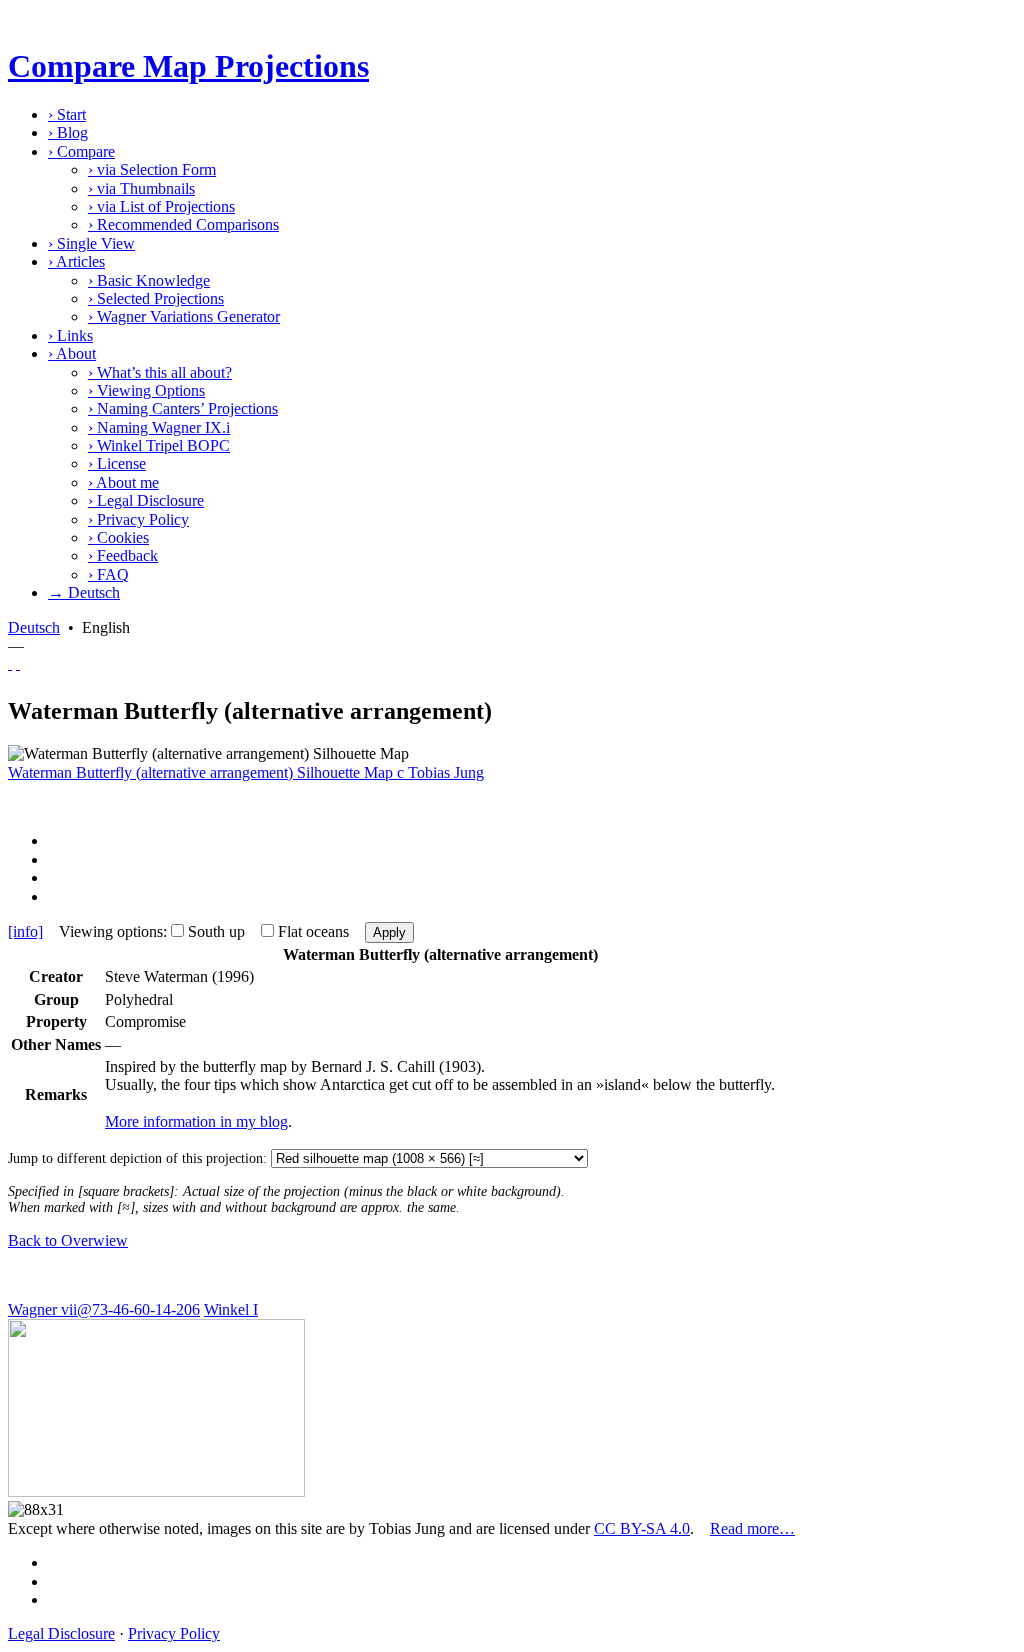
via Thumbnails (141, 188)
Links (70, 335)
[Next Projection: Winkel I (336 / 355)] (18, 663)
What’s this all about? (160, 372)
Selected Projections (156, 298)
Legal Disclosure (146, 500)
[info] (25, 931)
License (117, 463)
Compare (81, 151)
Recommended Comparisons (183, 224)
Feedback (123, 555)
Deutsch (34, 627)
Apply (389, 932)
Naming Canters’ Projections (183, 408)
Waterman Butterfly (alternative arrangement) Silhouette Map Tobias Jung (246, 772)
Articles (76, 261)
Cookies (118, 537)
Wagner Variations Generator (184, 316)
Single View (91, 243)
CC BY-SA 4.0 (642, 1528)
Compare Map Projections (188, 66)
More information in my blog (196, 1121)
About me (123, 482)
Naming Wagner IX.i (159, 427)
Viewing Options (146, 390)
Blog (68, 132)
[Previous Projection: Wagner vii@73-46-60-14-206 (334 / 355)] (10, 663)
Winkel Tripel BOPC (159, 445)
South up (216, 931)
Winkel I (231, 1309)
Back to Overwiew (68, 1240)
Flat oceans (313, 931)
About (72, 353)
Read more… (752, 1528)
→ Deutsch (84, 592)
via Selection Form (152, 169)
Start (67, 114)
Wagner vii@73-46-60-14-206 (104, 1309)
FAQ (108, 574)
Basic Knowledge (149, 280)
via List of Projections (161, 206)
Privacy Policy (138, 519)
